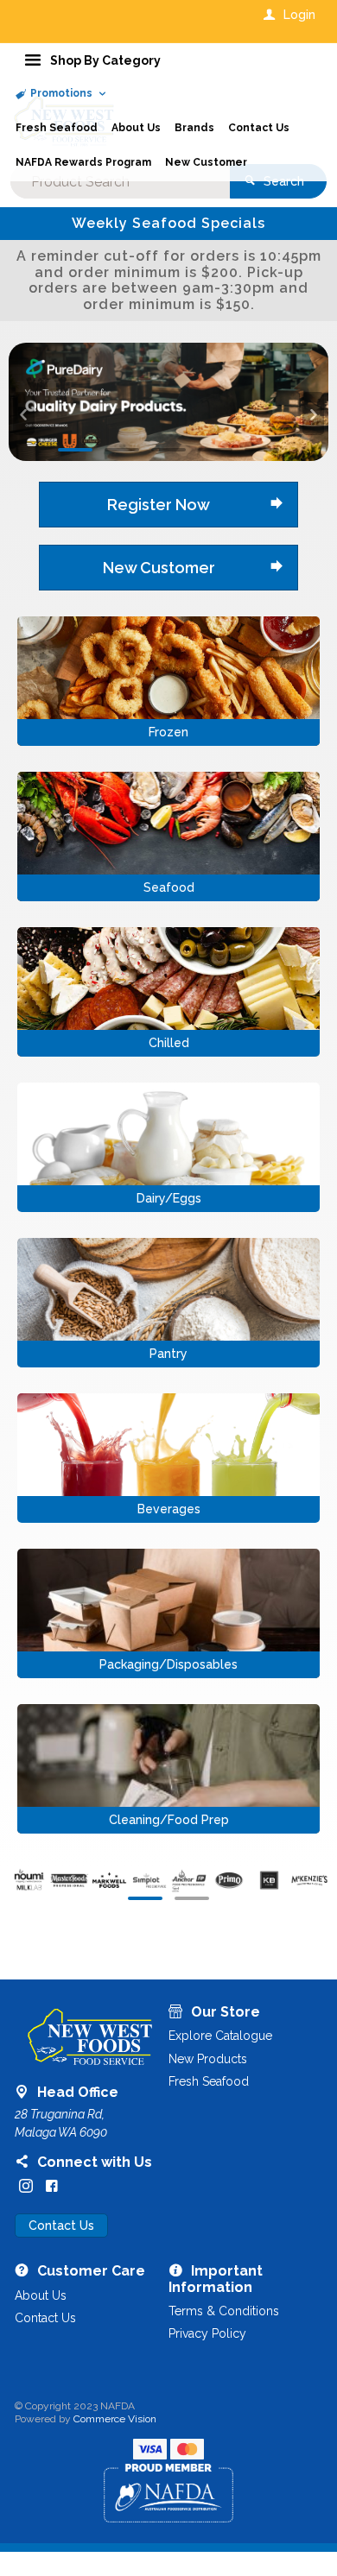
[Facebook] (52, 2078)
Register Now (159, 396)
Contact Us (61, 2118)
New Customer (159, 459)
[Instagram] (26, 2078)
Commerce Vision (115, 2311)
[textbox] (121, 181)
